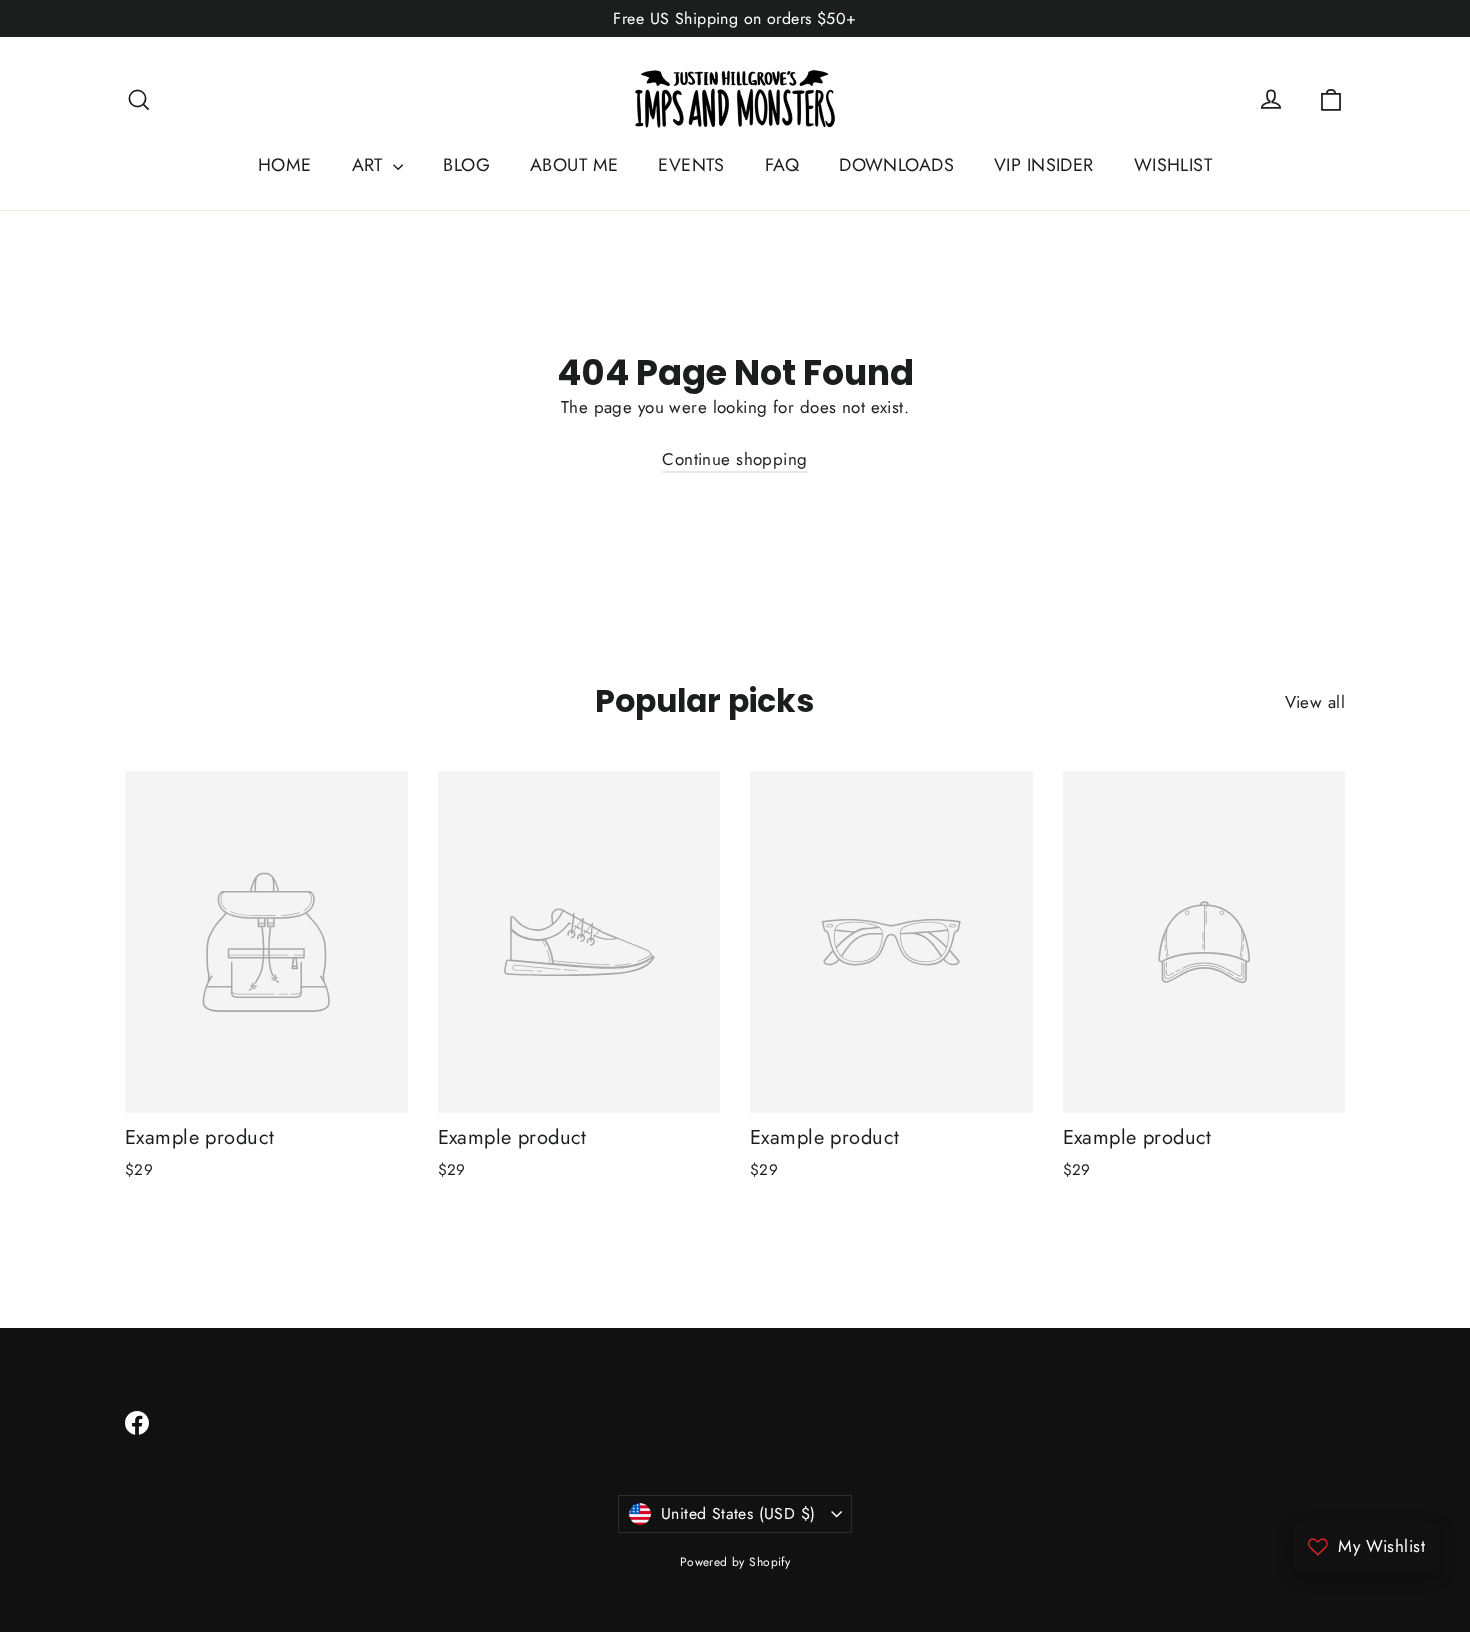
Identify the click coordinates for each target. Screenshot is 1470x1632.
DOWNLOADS (896, 165)
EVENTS (691, 165)
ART (370, 165)
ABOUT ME (574, 165)
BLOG (466, 165)
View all (1315, 702)
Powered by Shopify (735, 1562)
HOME (285, 165)
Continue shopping (734, 459)
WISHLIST (1173, 165)
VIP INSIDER (1044, 165)
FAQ (782, 165)
